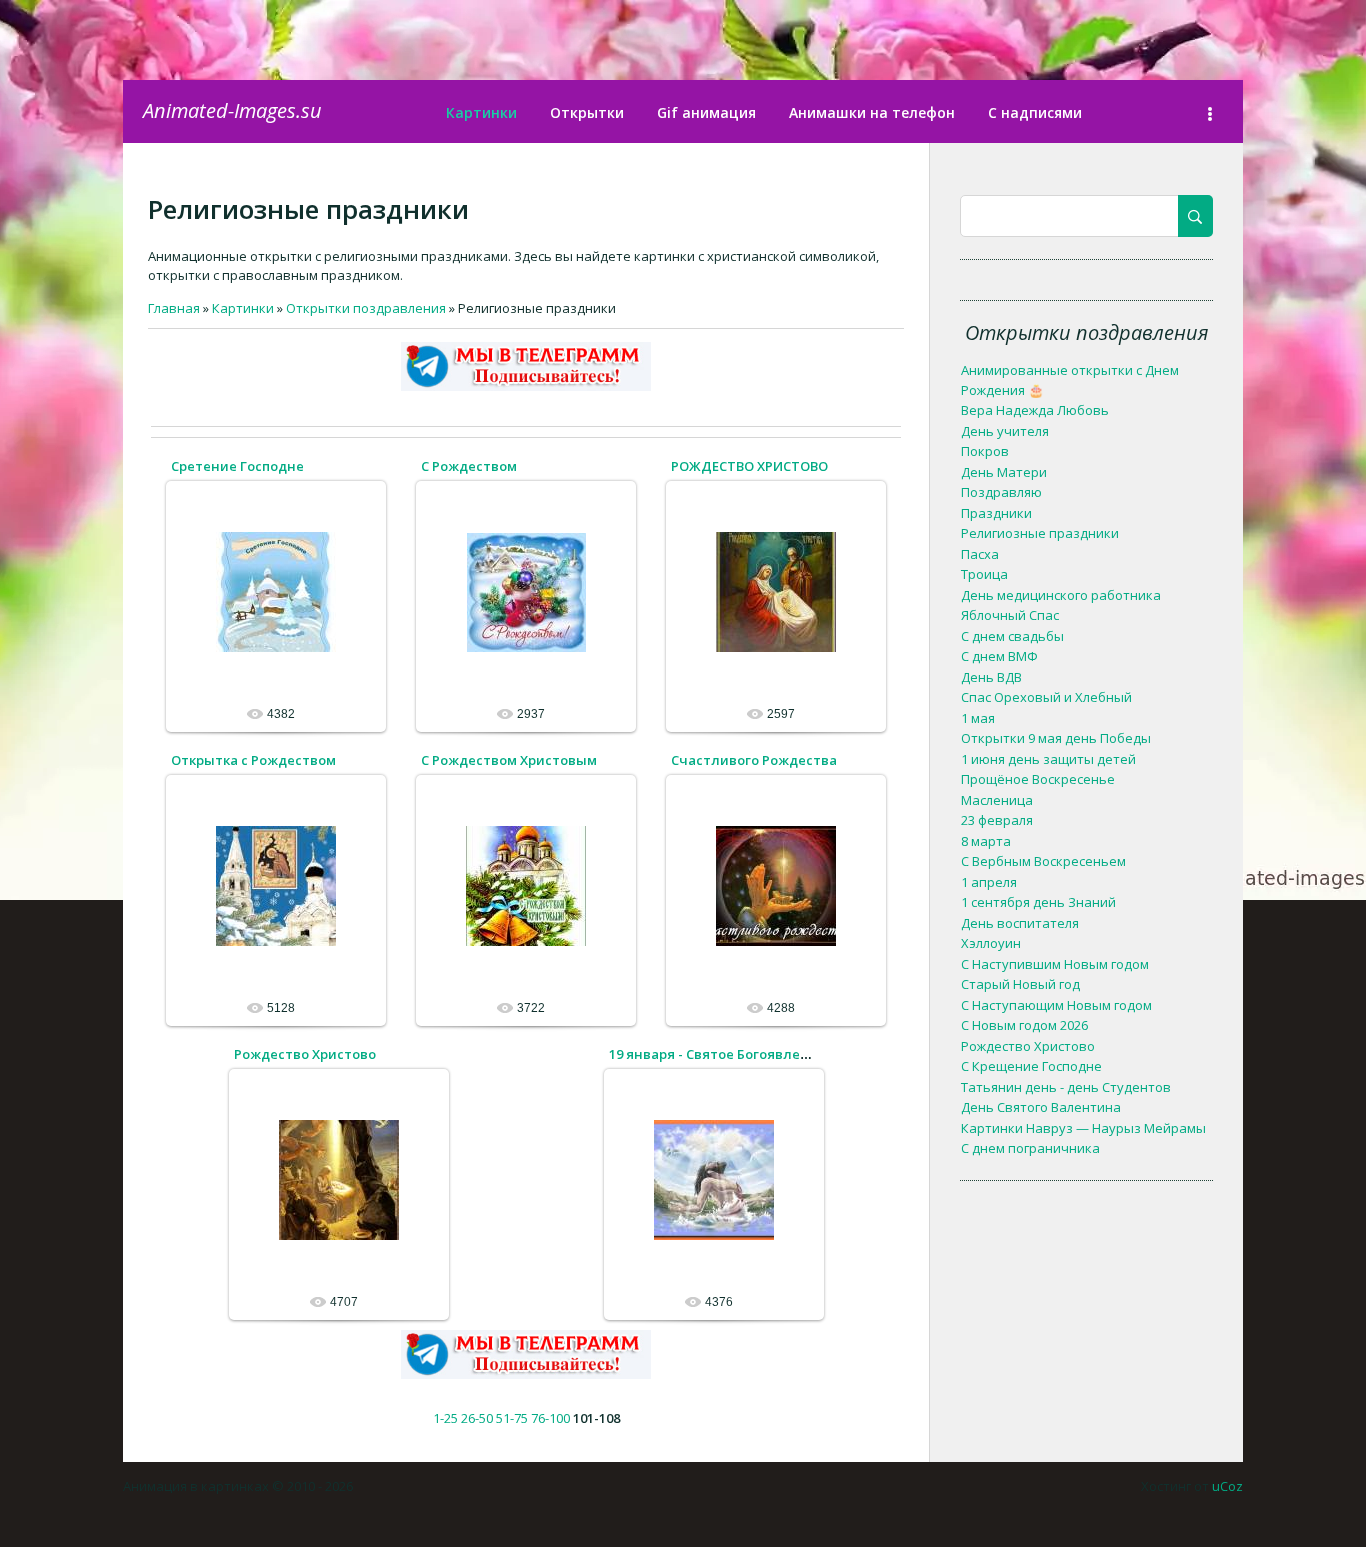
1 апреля (989, 882)
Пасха (980, 554)
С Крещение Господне (1031, 1066)
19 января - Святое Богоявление (717, 1054)
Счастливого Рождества (754, 760)
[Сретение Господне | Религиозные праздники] (276, 591)
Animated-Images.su (232, 110)
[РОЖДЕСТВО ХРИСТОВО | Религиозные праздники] (776, 591)
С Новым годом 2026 (1024, 1025)
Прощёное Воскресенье (1038, 779)
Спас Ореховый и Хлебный (1046, 697)
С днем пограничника (1030, 1148)
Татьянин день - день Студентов (1066, 1087)
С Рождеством (469, 466)
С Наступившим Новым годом (1055, 964)
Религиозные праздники (1040, 533)
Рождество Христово (305, 1054)
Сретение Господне (237, 466)
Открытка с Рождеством (253, 760)
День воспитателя (1020, 923)
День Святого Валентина (1041, 1107)
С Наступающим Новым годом (1056, 1005)
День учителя (1005, 431)
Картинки (243, 308)
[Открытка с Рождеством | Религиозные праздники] (276, 885)
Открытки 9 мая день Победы (1056, 738)
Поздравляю (1001, 492)
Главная (174, 308)
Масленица (997, 800)
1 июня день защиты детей (1048, 759)
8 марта (986, 841)
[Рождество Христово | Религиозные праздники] (339, 1179)
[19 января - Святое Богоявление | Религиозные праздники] (714, 1179)
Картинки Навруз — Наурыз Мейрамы (1083, 1128)
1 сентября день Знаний (1038, 902)
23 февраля (997, 820)
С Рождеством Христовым (509, 760)
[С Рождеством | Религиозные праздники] (526, 591)
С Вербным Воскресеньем (1043, 861)
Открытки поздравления (366, 308)
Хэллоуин (991, 943)
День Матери (1004, 472)
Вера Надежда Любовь (1035, 410)
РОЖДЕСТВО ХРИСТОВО (749, 466)
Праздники (996, 513)
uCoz (1227, 1486)
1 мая (978, 718)
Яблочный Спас (1010, 615)
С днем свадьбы (1012, 636)
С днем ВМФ (999, 656)
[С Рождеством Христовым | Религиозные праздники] (526, 885)
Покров (985, 451)
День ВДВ (991, 677)
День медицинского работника (1061, 595)
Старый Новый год (1020, 984)
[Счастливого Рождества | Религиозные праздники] (776, 885)
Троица (984, 574)
